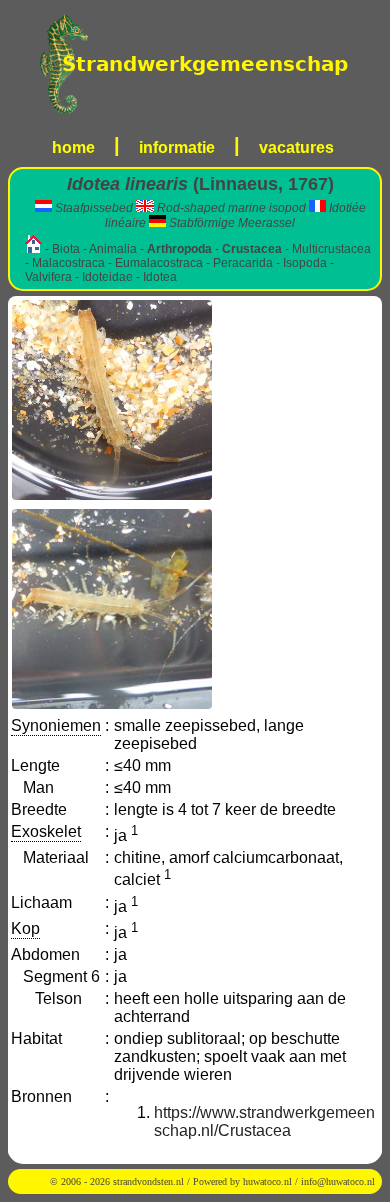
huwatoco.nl (267, 1181)
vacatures (296, 147)
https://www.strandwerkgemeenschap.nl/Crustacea (264, 1121)
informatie (177, 147)
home (73, 147)
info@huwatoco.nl (338, 1181)
